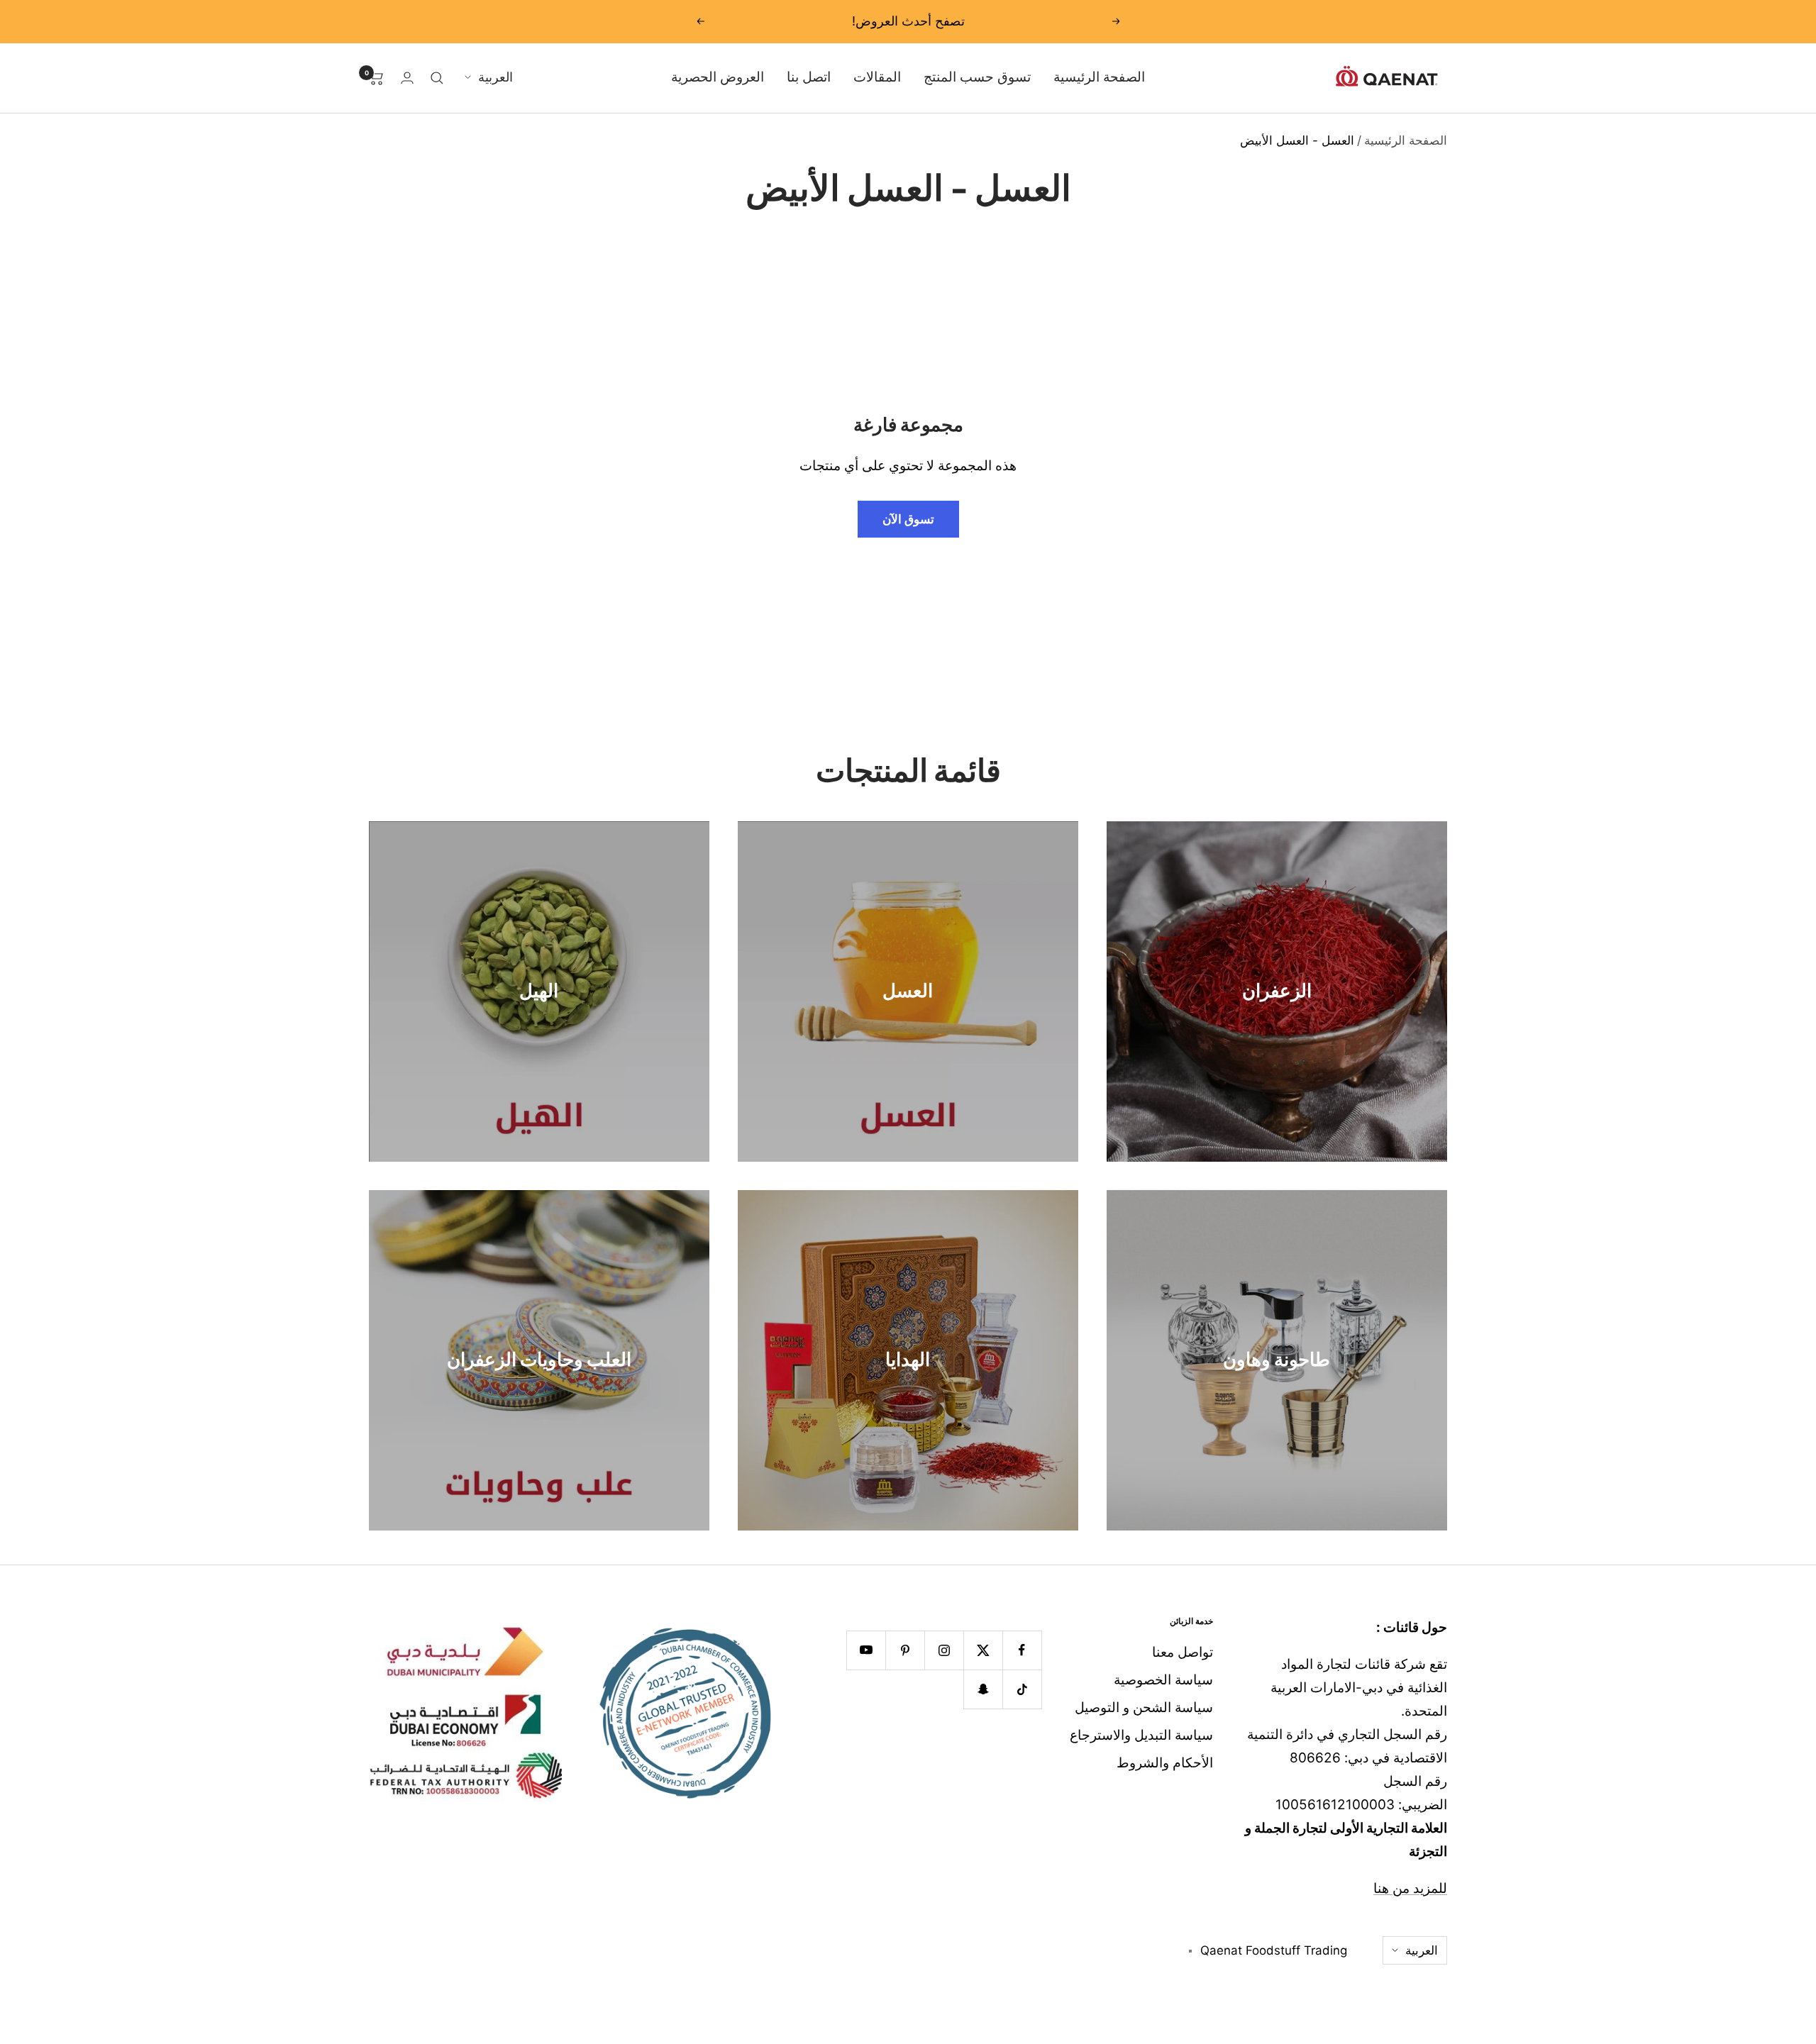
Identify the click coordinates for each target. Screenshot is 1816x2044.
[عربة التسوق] (376, 78)
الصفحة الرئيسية (1099, 77)
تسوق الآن (908, 519)
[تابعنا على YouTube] (866, 1650)
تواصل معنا (1183, 1652)
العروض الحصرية (718, 77)
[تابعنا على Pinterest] (905, 1650)
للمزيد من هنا (1410, 1888)
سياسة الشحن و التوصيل (1144, 1707)
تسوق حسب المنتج (977, 77)
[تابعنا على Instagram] (944, 1650)
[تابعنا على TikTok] (1022, 1689)
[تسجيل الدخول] (407, 78)
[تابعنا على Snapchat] (983, 1689)
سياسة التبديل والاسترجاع (1141, 1735)
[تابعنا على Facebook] (1022, 1650)
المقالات (877, 77)
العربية (495, 77)
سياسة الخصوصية (1163, 1680)
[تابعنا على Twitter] (983, 1650)
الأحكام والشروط (1165, 1763)
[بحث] (437, 78)
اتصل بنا (809, 77)
